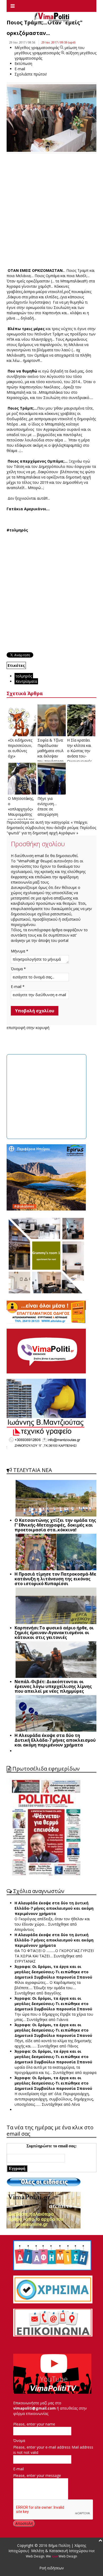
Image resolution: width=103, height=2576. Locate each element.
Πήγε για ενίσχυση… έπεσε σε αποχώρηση (48, 806)
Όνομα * (18, 969)
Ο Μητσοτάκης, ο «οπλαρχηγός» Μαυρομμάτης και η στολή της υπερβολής (21, 812)
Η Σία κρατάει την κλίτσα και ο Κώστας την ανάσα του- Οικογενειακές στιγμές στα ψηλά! (79, 756)
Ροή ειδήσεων (52, 2568)
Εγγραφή (17, 2168)
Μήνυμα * (20, 951)
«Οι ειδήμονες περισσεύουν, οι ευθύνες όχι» (20, 748)
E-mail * (18, 986)
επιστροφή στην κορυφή (28, 1028)
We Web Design (62, 2556)
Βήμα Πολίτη (60, 2545)
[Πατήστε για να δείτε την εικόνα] (51, 118)
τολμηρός (24, 676)
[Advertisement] (51, 211)
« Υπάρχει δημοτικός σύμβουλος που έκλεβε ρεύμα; (47, 825)
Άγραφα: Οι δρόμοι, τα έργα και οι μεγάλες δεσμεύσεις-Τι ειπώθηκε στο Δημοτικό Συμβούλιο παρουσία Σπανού (53, 1972)
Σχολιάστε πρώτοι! (31, 74)
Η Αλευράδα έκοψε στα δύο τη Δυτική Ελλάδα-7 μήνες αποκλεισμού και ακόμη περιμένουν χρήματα (54, 1908)
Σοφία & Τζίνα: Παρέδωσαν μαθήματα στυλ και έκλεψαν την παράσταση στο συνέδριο (51, 753)
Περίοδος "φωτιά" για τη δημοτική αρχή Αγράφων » (51, 830)
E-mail (18, 2469)
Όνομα (19, 2440)
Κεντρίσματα (26, 681)
